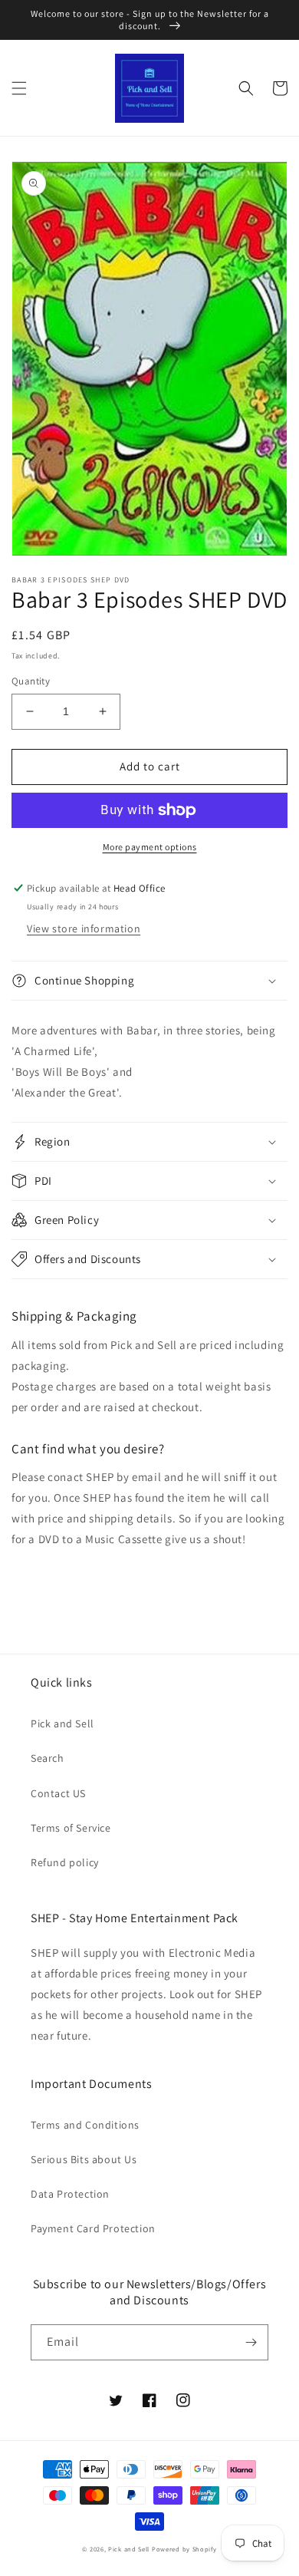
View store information (84, 928)
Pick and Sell (62, 1723)
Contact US (58, 1793)
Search (48, 1758)
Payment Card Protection (93, 2228)
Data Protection (70, 2194)
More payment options (150, 847)
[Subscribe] (251, 2342)
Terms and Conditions (85, 2125)
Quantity (31, 681)
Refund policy (65, 1862)
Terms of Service (71, 1828)
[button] (19, 88)
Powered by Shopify (184, 2549)
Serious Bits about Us (84, 2159)
